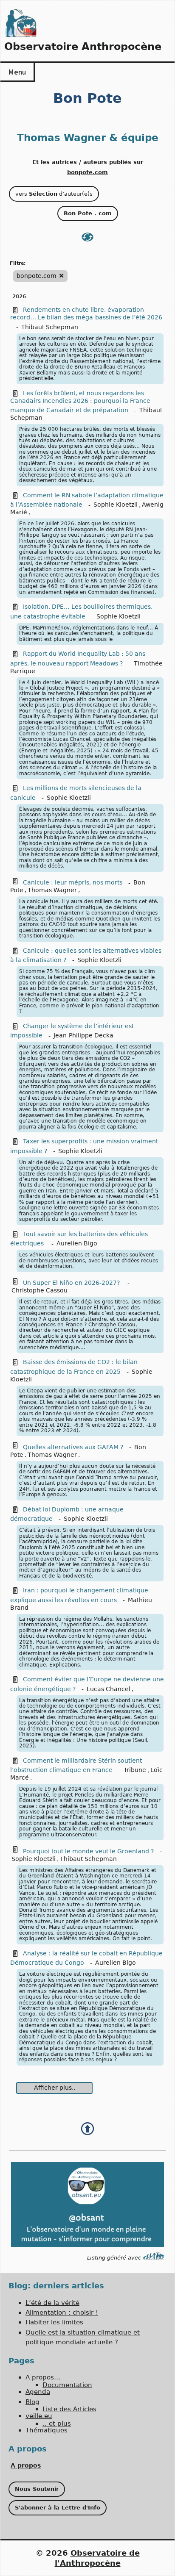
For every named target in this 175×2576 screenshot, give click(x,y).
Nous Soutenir (37, 2489)
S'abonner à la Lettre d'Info (58, 2508)
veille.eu (39, 2416)
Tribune (135, 1770)
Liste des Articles (69, 2409)
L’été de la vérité (52, 2303)
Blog (32, 2402)
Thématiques (47, 2430)
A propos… (43, 2377)
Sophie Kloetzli (116, 505)
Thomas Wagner (52, 890)
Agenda (38, 2392)
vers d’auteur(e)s (54, 194)
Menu (17, 72)
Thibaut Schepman (50, 327)
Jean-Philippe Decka (83, 1035)
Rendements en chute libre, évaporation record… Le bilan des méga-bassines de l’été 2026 (86, 313)
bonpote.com (87, 172)
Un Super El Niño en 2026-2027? (72, 1283)
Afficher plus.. (55, 2088)
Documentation (67, 2385)
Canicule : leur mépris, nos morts (73, 882)
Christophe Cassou (40, 1290)
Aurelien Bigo (77, 1243)
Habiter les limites (54, 2322)
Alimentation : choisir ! (62, 2313)
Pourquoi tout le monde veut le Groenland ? (88, 1851)
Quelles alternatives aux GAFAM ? (73, 1447)
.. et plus (57, 2423)
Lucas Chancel (109, 1689)
